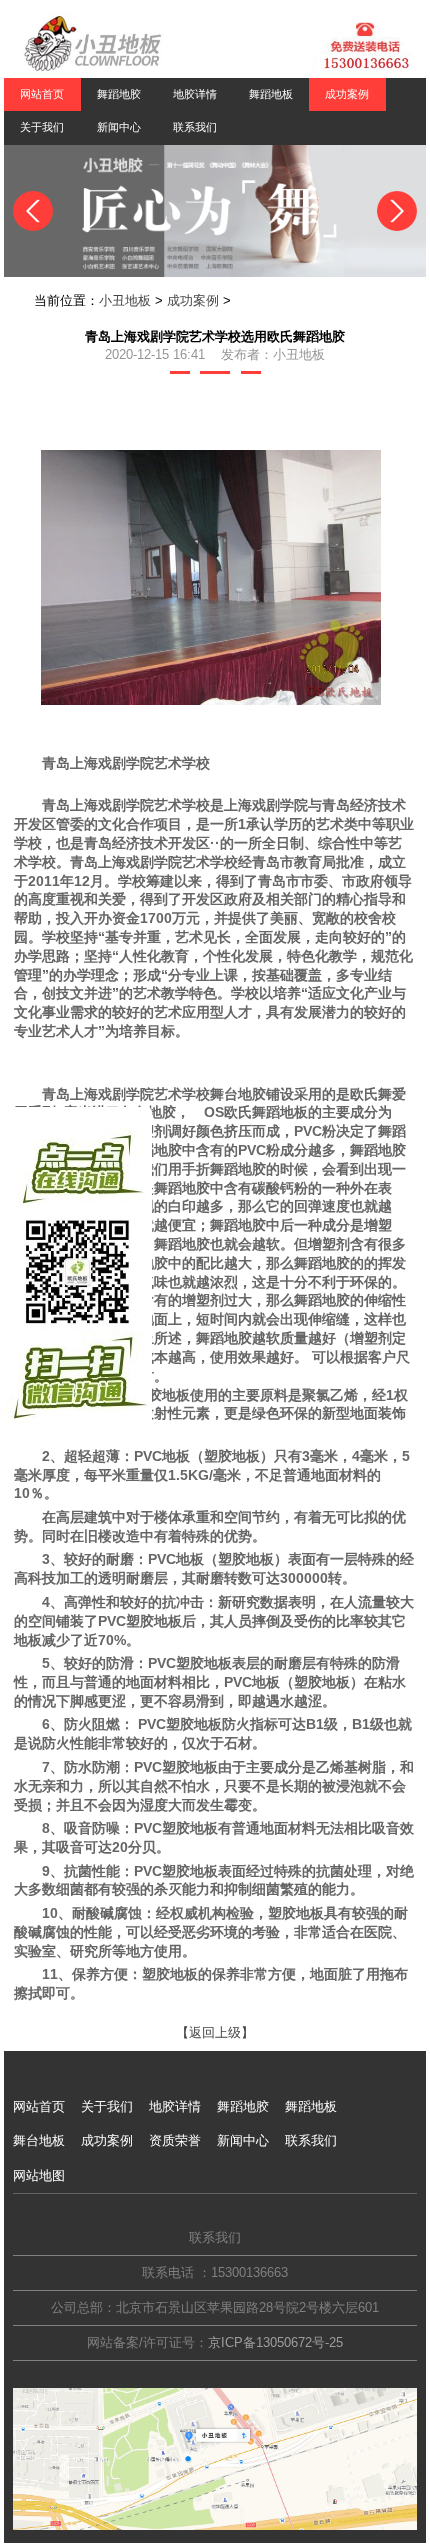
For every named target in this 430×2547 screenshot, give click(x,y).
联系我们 (195, 127)
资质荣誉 (175, 2140)
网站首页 (42, 94)
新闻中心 (119, 127)
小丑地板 (125, 300)
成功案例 (193, 300)
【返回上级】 (215, 2032)
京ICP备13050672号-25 (275, 2342)
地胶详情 (195, 94)
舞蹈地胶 (119, 94)
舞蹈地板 (271, 94)
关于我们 (42, 127)
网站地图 (39, 2175)
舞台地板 (39, 2140)
